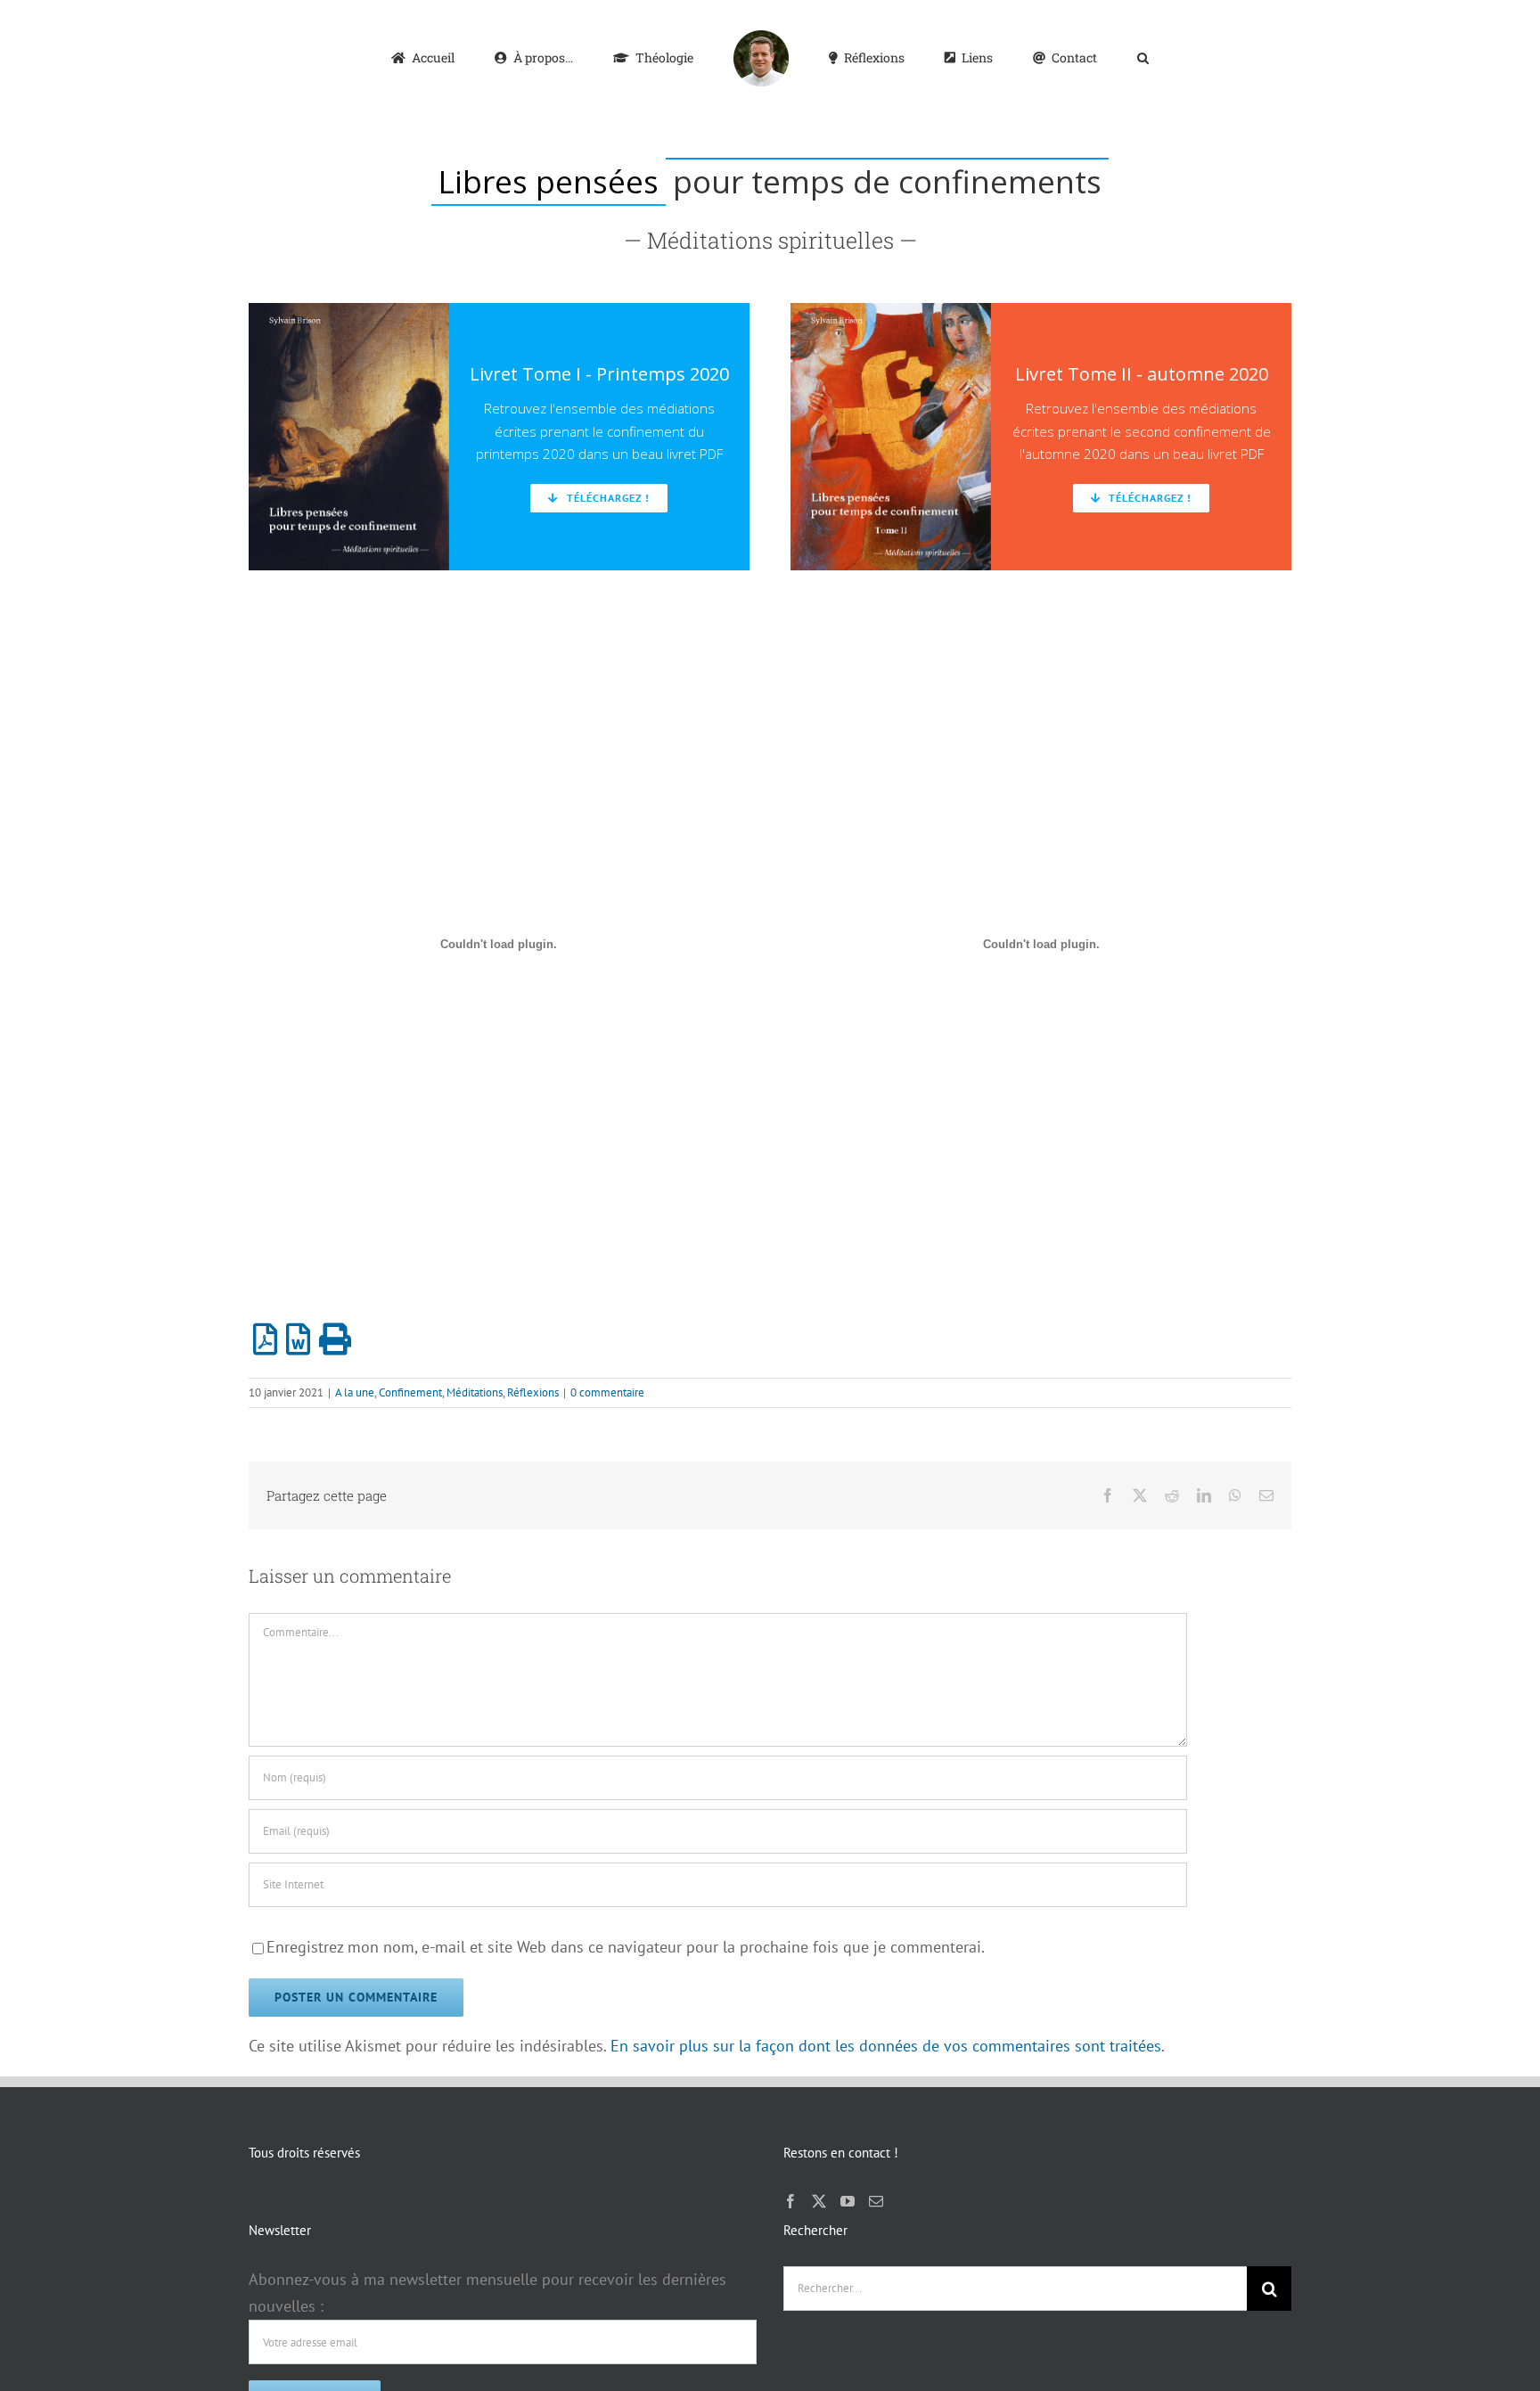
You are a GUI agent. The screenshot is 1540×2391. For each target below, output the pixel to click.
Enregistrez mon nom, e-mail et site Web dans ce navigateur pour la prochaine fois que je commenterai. (626, 1947)
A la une (355, 1392)
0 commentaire (607, 1392)
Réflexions (533, 1392)
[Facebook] (790, 2201)
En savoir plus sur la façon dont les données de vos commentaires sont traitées (886, 2046)
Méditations (475, 1392)
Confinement (410, 1392)
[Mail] (876, 2201)
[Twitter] (819, 2201)
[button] (1070, 57)
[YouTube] (848, 2201)
